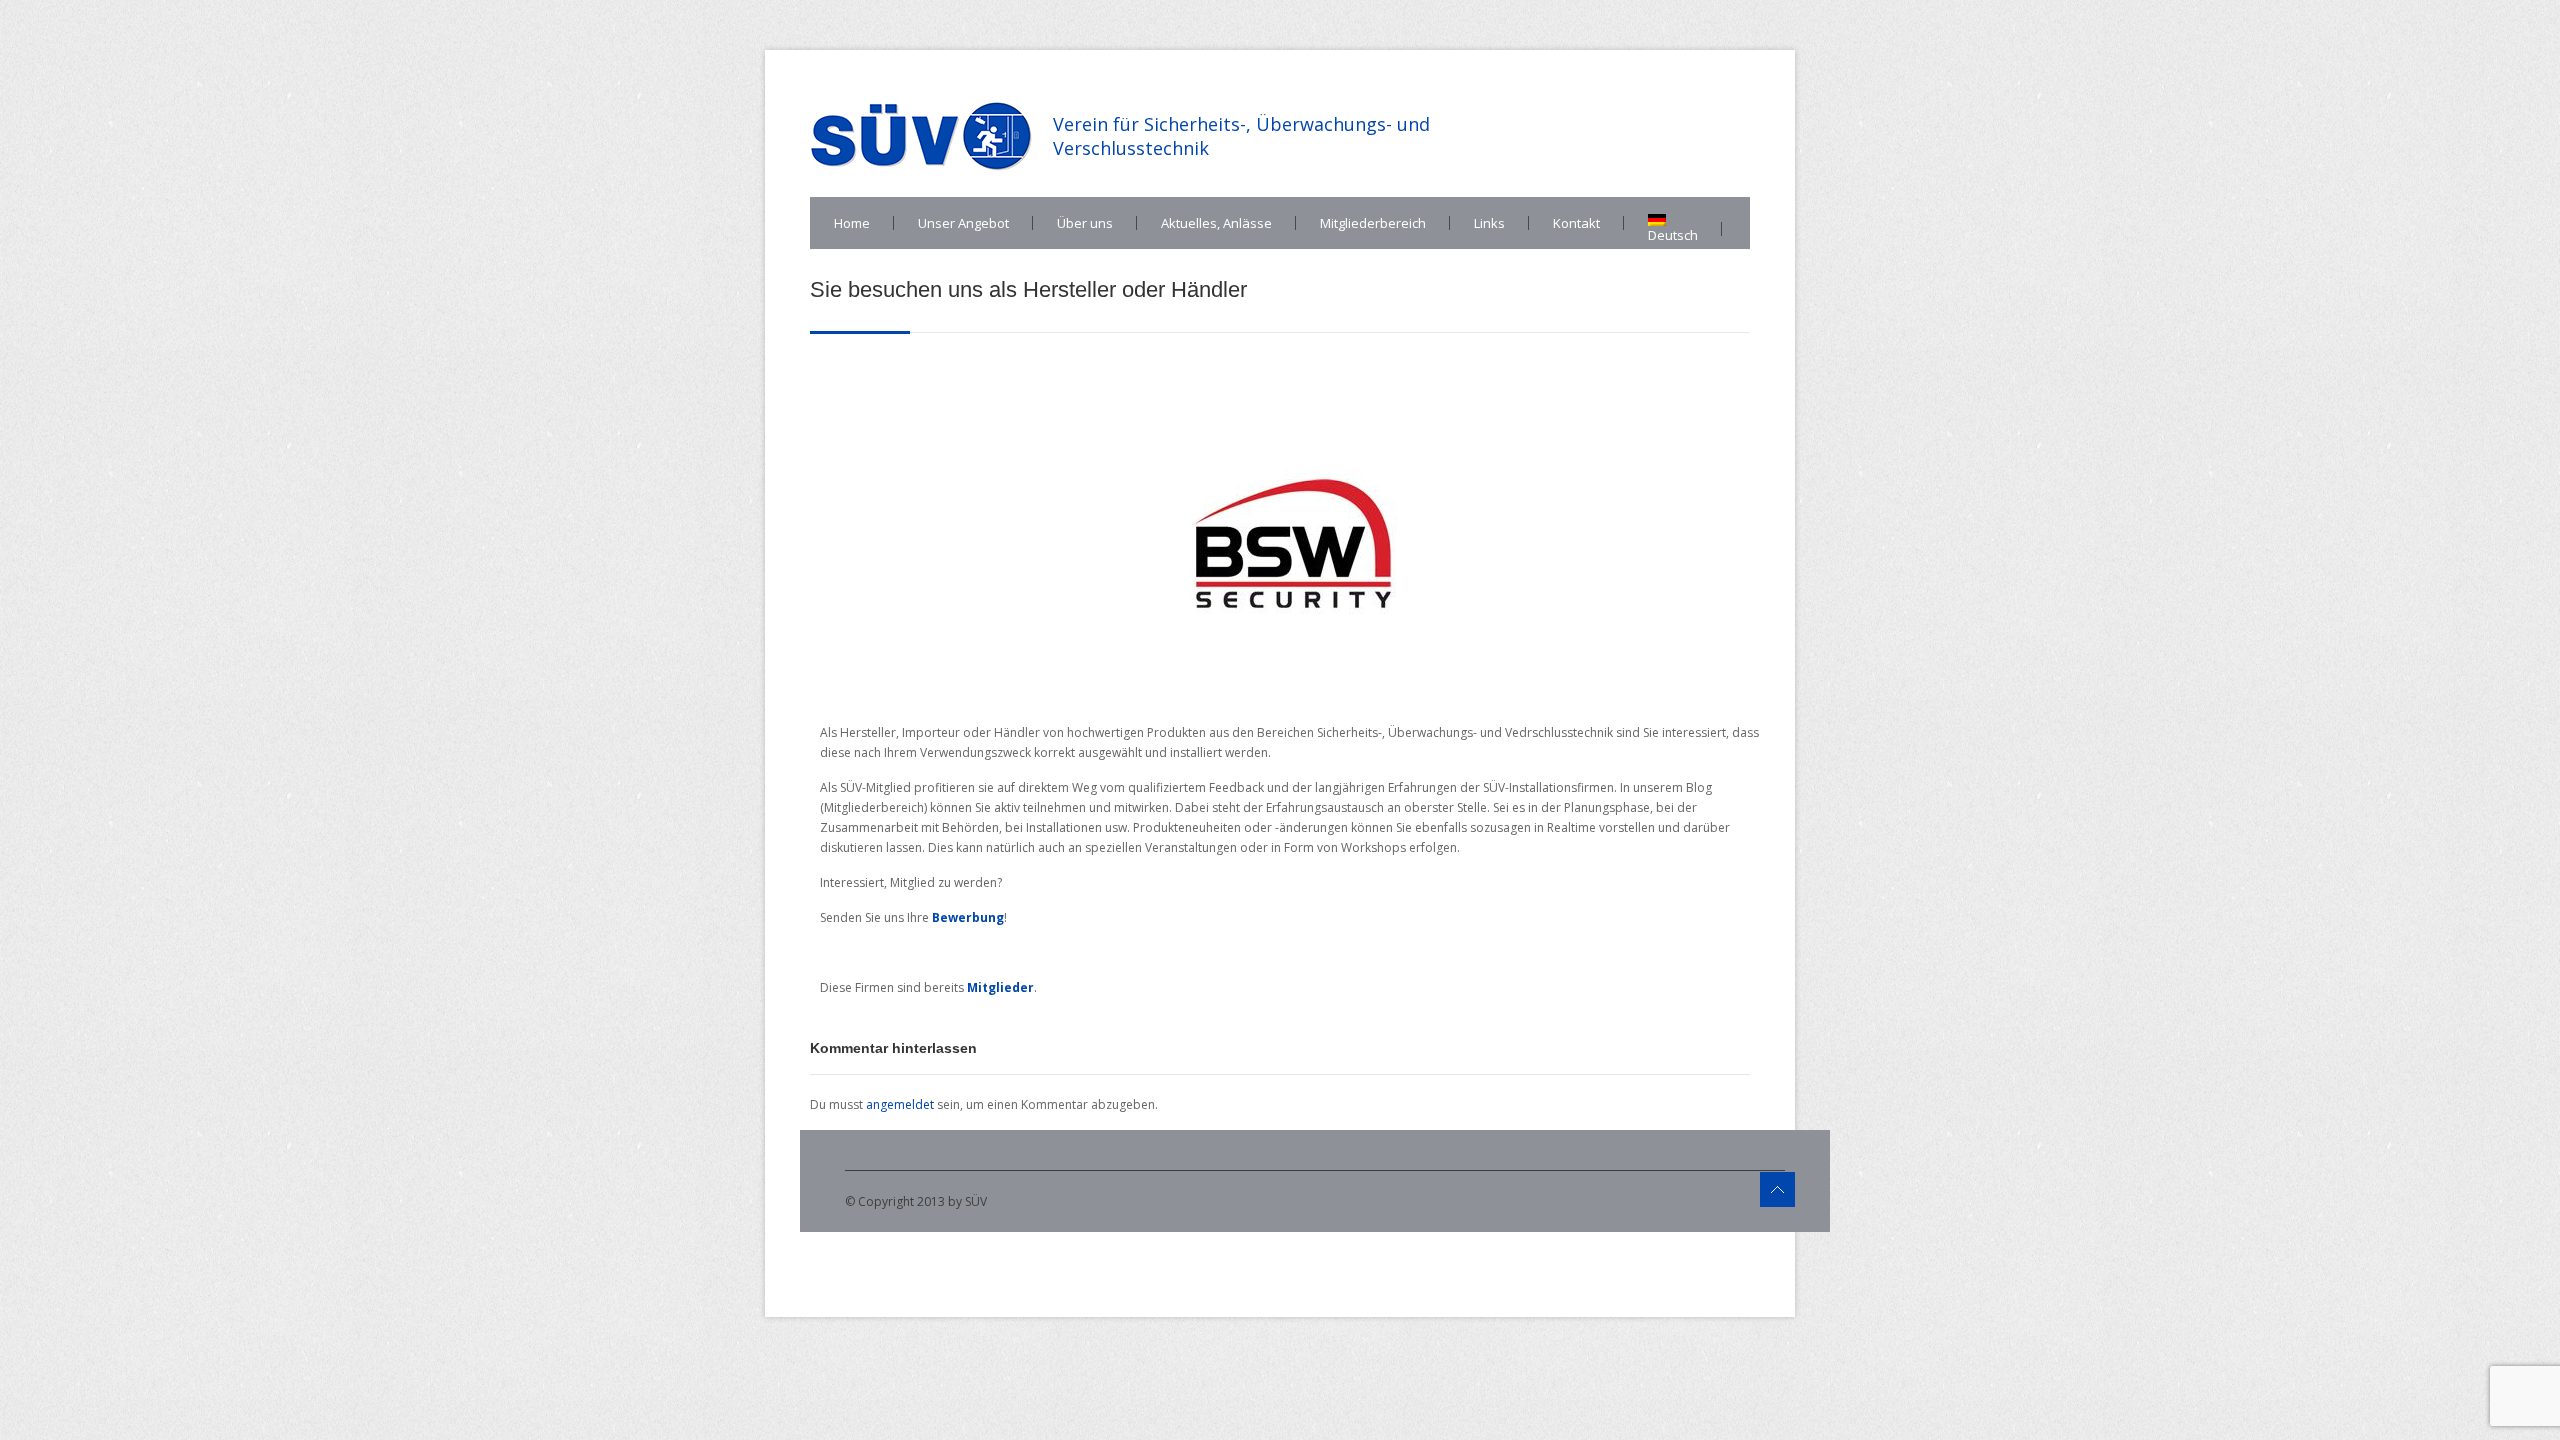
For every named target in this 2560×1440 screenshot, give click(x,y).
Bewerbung (968, 917)
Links (1489, 223)
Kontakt (1576, 223)
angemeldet (900, 1104)
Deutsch (1673, 235)
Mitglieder (1000, 987)
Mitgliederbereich (1373, 223)
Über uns (1085, 223)
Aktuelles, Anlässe (1216, 223)
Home (852, 223)
